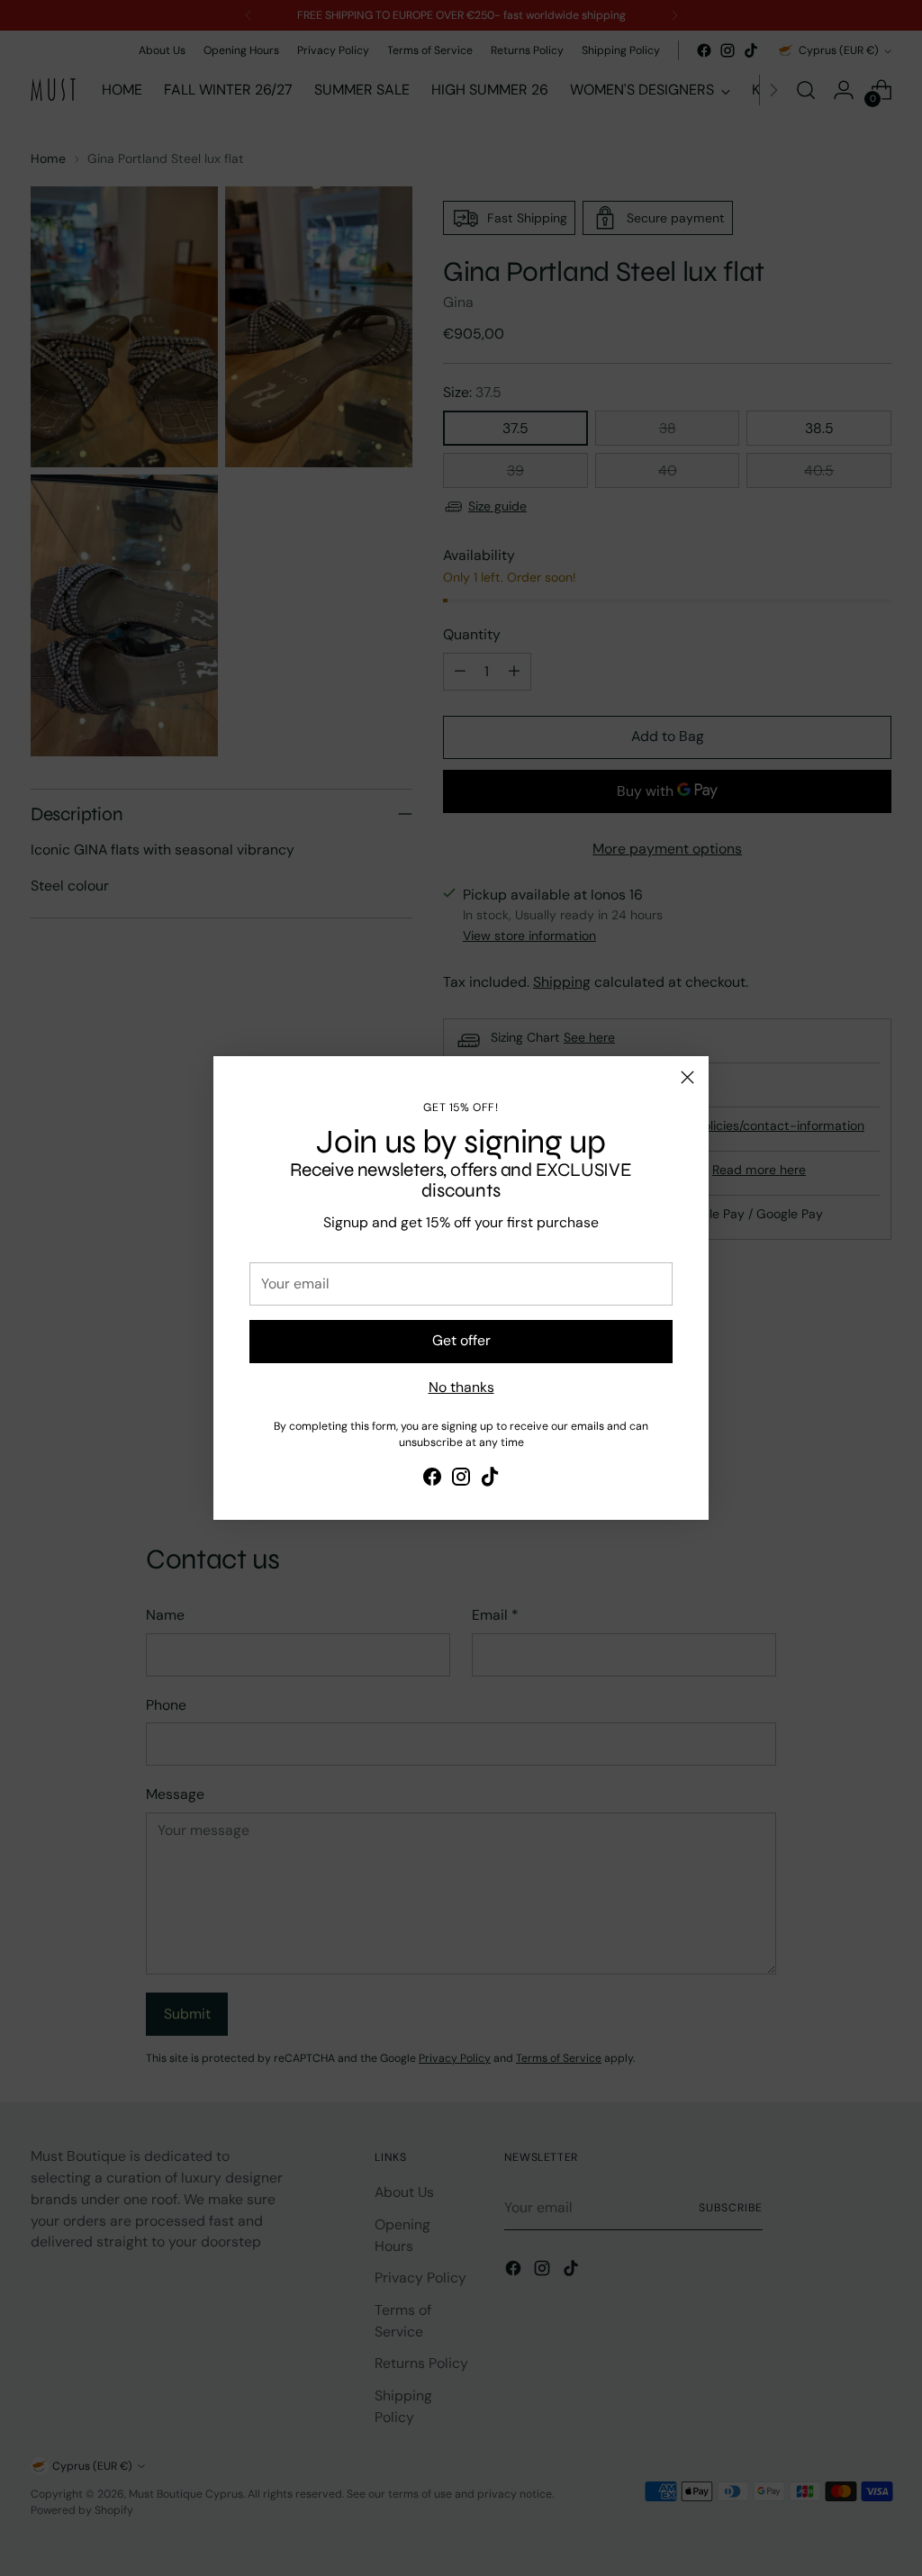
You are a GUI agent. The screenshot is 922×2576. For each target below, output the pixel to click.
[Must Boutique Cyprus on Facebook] (432, 1480)
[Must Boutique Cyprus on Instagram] (461, 1480)
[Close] (687, 1077)
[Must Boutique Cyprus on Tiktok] (490, 1480)
